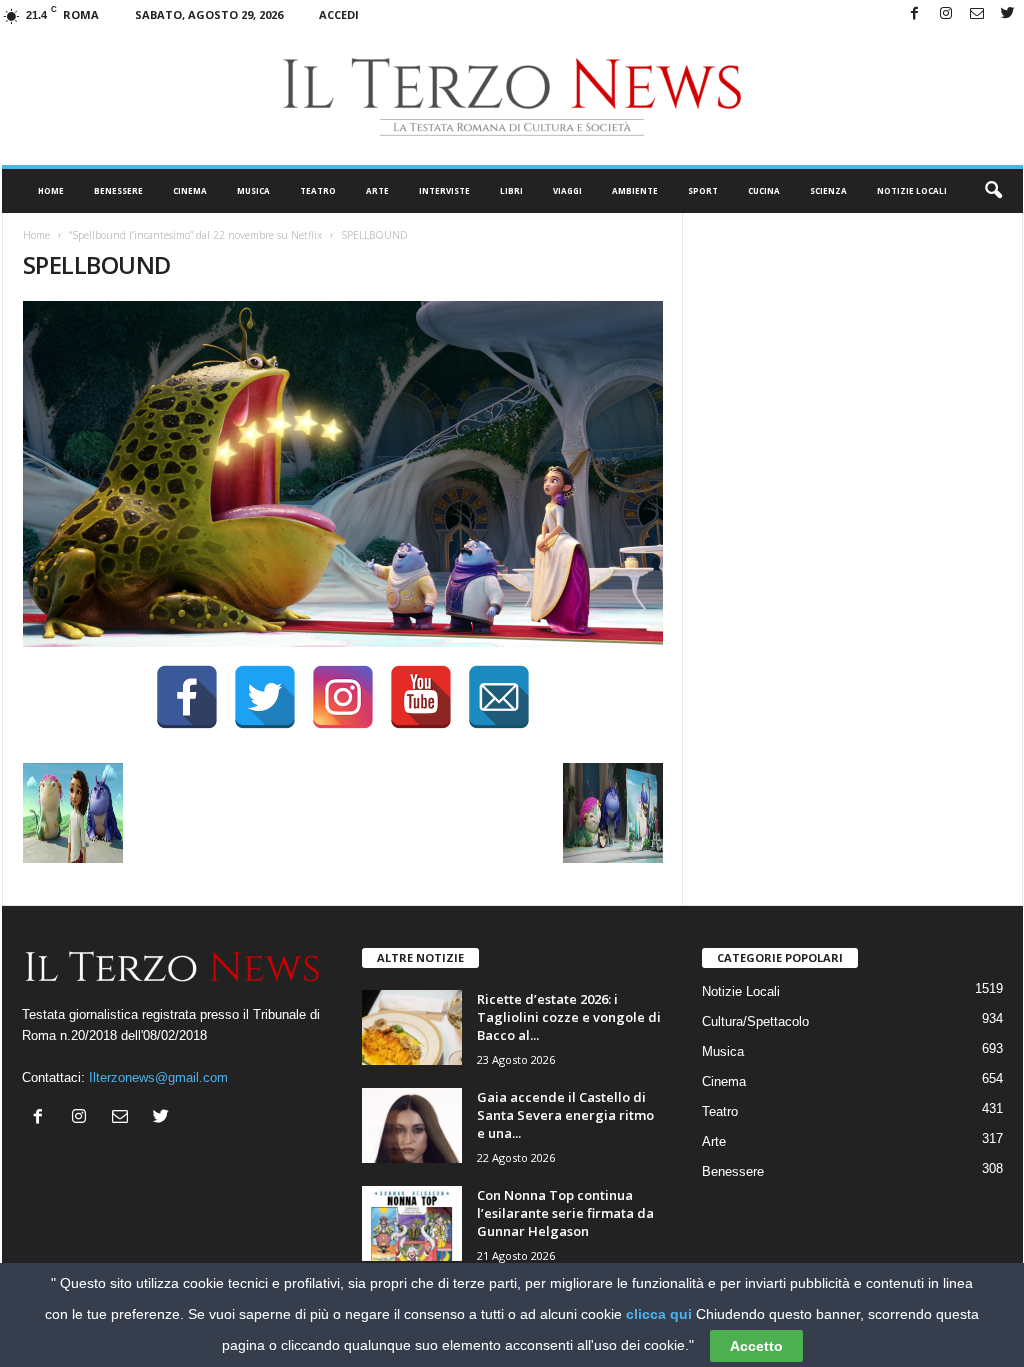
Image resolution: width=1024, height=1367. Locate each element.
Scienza (828, 190)
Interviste (444, 190)
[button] (993, 191)
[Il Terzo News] (512, 97)
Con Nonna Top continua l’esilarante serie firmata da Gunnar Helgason (565, 1213)
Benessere (118, 190)
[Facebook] (915, 14)
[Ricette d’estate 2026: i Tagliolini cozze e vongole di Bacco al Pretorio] (412, 1027)
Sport (703, 190)
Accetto (756, 1346)
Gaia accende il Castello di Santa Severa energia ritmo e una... (565, 1115)
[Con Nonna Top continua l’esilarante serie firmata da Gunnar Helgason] (412, 1223)
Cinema (190, 190)
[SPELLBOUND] (343, 474)
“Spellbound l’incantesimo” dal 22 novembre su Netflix (195, 235)
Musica (253, 190)
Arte (377, 190)
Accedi (339, 14)
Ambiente (635, 190)
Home (51, 190)
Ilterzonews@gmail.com (158, 1077)
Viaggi (567, 190)
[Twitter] (1008, 14)
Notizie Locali (912, 190)
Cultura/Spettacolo (755, 1021)
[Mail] (977, 14)
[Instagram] (946, 14)
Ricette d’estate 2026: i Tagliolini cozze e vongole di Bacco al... (569, 1017)
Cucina (764, 190)
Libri (511, 190)
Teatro (318, 190)
